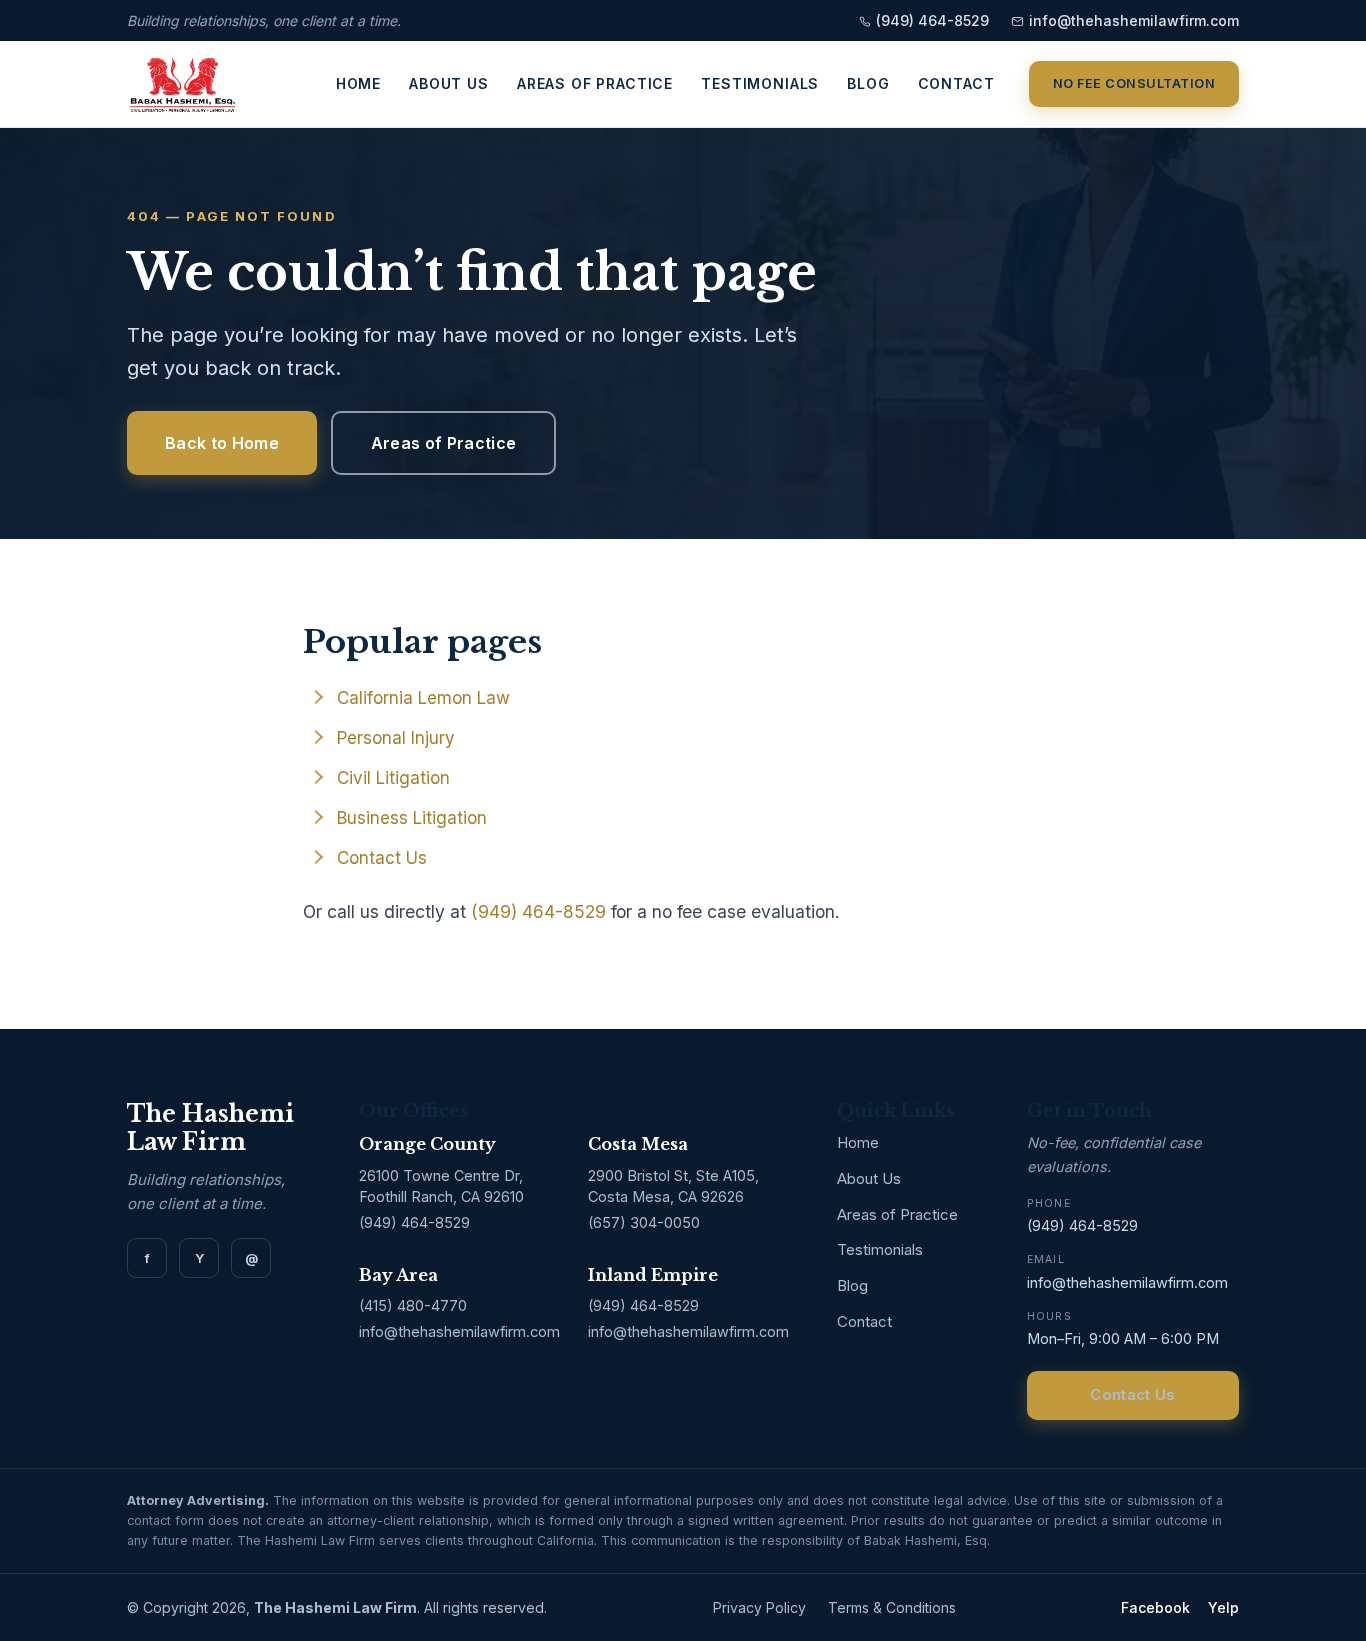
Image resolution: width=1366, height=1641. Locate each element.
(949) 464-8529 (932, 20)
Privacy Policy (759, 1607)
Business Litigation (412, 818)
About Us (449, 84)
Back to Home (222, 443)
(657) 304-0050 (644, 1222)
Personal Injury (396, 738)
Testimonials (760, 84)
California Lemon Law (423, 698)
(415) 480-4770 (413, 1305)
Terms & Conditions (892, 1607)
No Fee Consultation (1134, 83)
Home (358, 84)
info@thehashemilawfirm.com (1134, 20)
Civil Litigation (393, 778)
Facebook (1155, 1607)
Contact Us (382, 858)
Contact (956, 84)
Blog (868, 84)
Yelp (1223, 1607)
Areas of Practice (595, 84)
